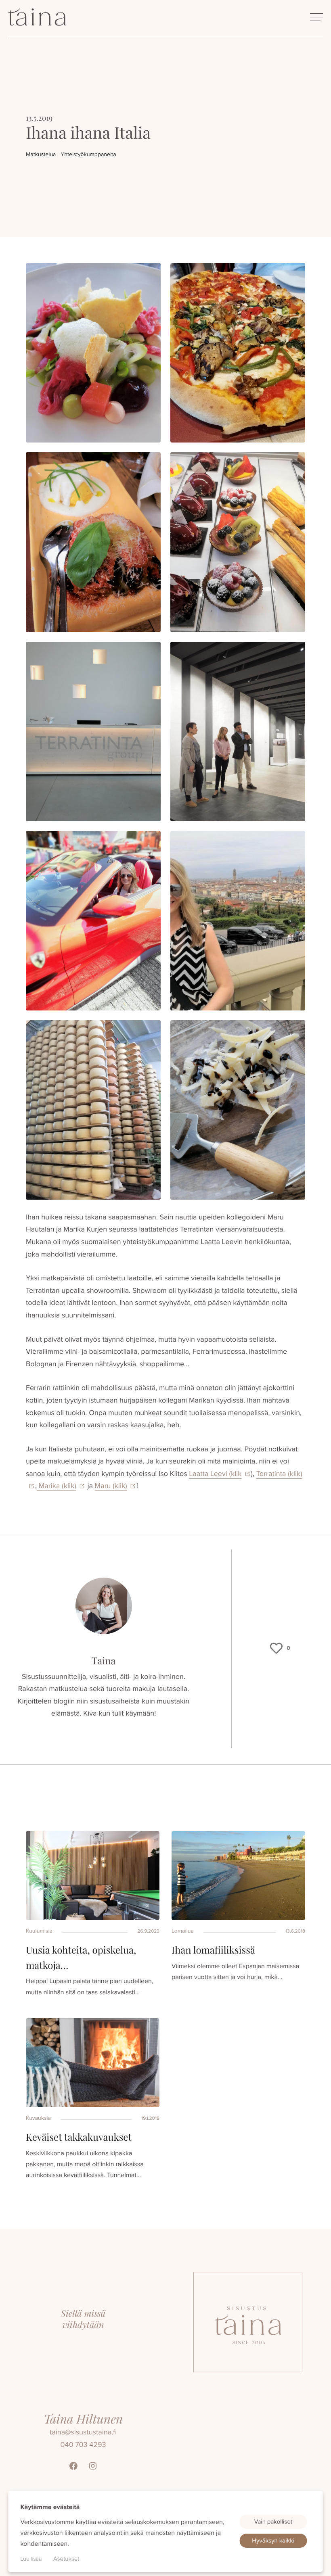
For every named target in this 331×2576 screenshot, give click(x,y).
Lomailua (183, 1931)
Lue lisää (31, 2559)
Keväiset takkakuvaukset (79, 2137)
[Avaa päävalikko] (316, 17)
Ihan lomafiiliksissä (213, 1950)
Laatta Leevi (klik (215, 1474)
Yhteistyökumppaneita (88, 154)
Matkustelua (41, 154)
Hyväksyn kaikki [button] (273, 2541)
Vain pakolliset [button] (273, 2522)
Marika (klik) (57, 1486)
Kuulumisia (39, 1931)
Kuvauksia (38, 2118)
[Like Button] (277, 1648)
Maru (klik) (111, 1486)
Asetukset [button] (66, 2559)
